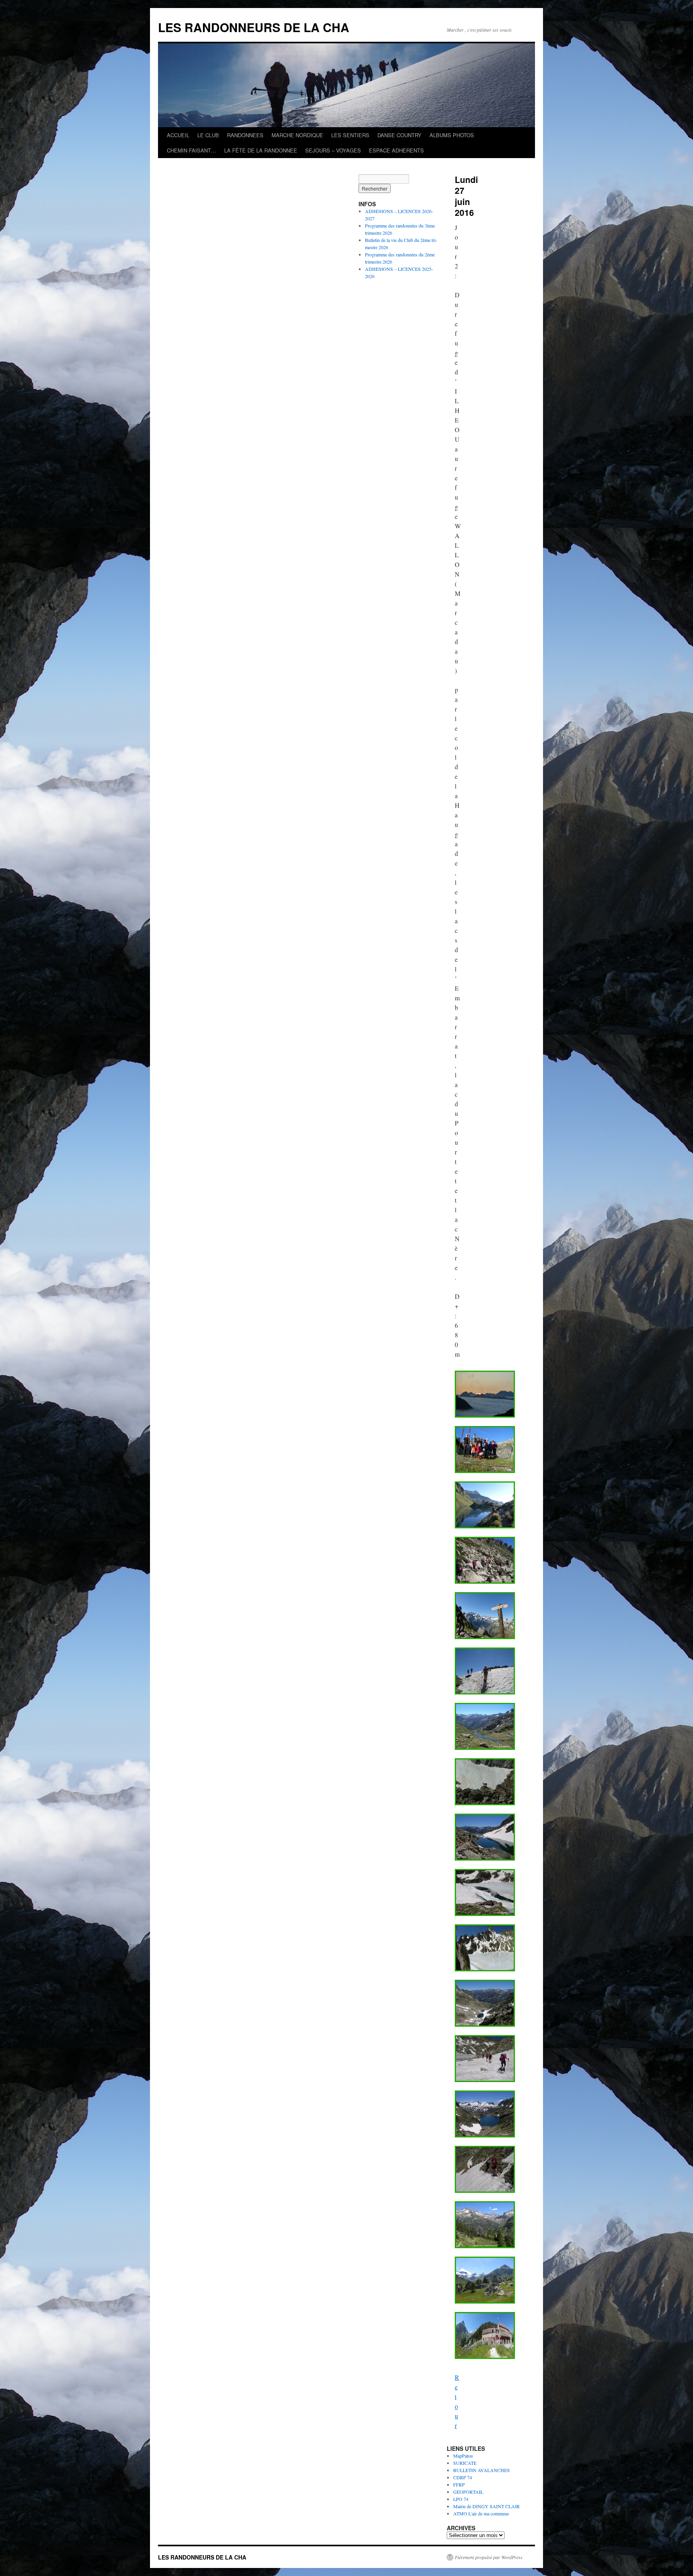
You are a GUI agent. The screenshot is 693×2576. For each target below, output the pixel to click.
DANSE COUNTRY (399, 135)
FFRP (459, 2485)
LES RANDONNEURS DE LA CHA (254, 27)
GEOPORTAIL (468, 2492)
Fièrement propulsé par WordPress (489, 2557)
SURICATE (465, 2463)
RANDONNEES (245, 135)
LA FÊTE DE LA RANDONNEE (261, 150)
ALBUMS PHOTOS (452, 135)
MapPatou (463, 2456)
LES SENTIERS (350, 135)
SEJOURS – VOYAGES (333, 150)
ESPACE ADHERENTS (396, 150)
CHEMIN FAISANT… (191, 150)
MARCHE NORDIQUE (297, 135)
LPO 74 (461, 2499)
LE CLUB (208, 135)
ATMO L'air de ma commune (481, 2513)
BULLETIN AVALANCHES (481, 2470)
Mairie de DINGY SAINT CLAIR (486, 2506)
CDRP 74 (463, 2477)
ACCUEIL (178, 135)
